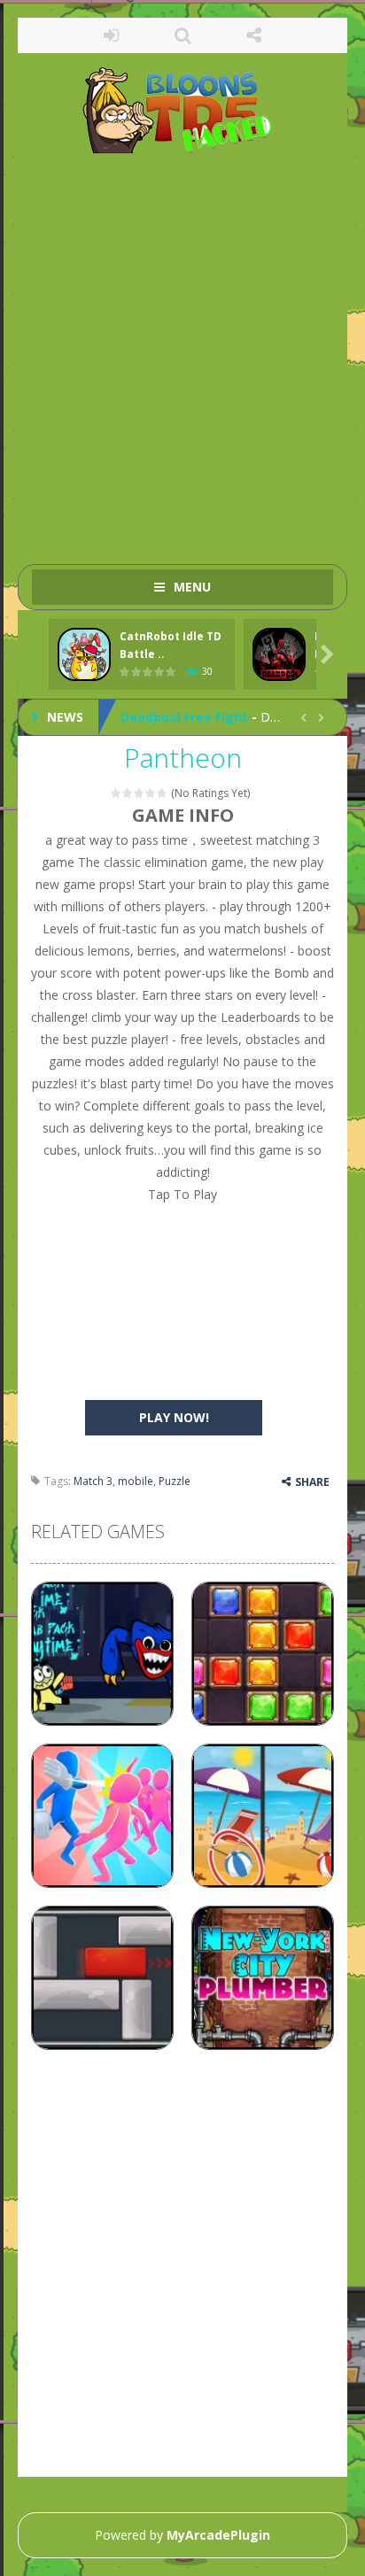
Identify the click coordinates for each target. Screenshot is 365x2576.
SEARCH (183, 35)
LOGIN (111, 35)
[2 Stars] (128, 793)
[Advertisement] (182, 351)
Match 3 (93, 1481)
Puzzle (175, 1481)
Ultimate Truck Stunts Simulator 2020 (241, 721)
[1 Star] (116, 793)
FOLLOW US (254, 35)
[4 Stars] (151, 793)
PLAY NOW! (174, 1417)
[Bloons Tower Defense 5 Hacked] (183, 109)
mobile (136, 1481)
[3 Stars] (140, 793)
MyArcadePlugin (218, 2535)
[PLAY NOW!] (84, 655)
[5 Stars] (163, 793)
